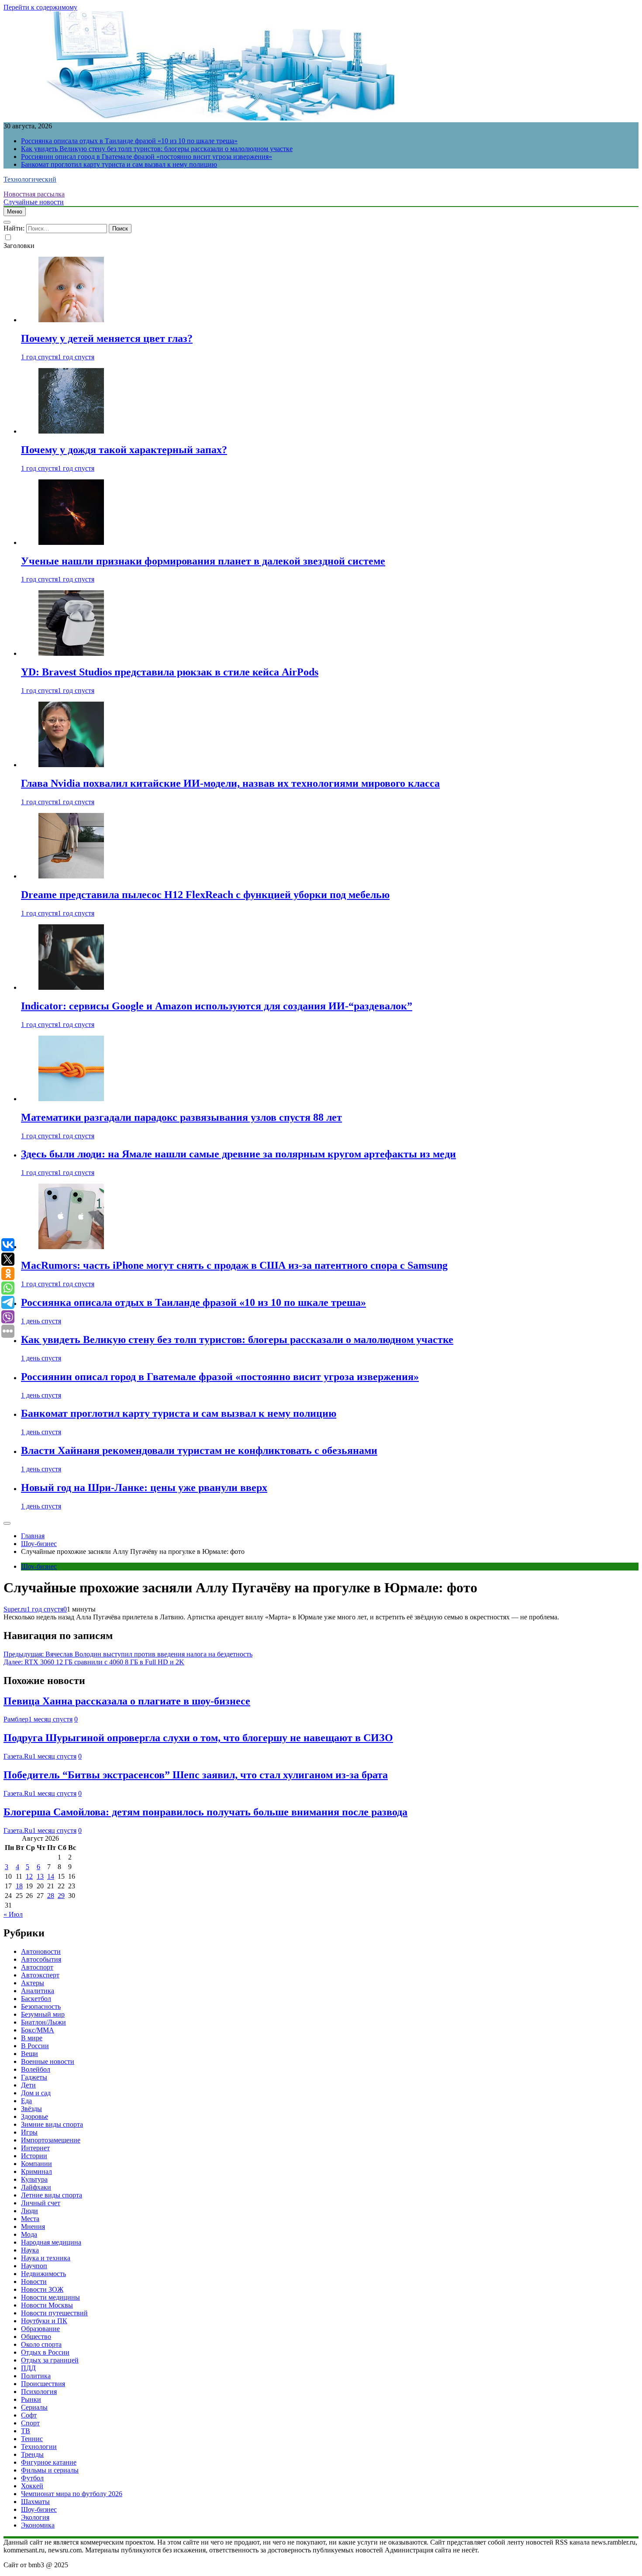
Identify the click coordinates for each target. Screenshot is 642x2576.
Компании (36, 2164)
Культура (34, 2179)
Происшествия (43, 2384)
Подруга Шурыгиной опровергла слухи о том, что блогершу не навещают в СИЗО (198, 1738)
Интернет (35, 2148)
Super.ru (15, 1609)
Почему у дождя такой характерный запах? (124, 450)
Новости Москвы (47, 2305)
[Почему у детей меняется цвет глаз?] (71, 320)
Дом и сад (36, 2093)
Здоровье (35, 2116)
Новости (34, 2282)
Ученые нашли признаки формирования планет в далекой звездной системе (203, 561)
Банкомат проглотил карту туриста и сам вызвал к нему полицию (119, 164)
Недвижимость (43, 2274)
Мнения (33, 2226)
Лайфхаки (36, 2187)
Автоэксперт (40, 1975)
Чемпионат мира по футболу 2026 (72, 2494)
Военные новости (48, 2061)
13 (40, 1876)
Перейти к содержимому (40, 7)
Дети (28, 2085)
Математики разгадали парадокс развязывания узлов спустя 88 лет (181, 1117)
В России (35, 2046)
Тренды (32, 2454)
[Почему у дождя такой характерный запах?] (71, 431)
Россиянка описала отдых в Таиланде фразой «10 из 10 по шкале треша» (129, 141)
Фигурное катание (49, 2462)
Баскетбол (36, 1999)
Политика (36, 2376)
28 (51, 1896)
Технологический (30, 179)
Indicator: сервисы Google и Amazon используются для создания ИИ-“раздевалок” (217, 1006)
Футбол (32, 2478)
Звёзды (31, 2109)
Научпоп (34, 2266)
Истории (34, 2156)
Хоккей (32, 2486)
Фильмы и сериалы (50, 2470)
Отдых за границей (50, 2360)
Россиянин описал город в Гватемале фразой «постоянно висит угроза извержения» (147, 157)
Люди (29, 2211)
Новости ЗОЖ (42, 2289)
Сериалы (34, 2407)
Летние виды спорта (52, 2195)
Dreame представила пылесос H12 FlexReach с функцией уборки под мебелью (205, 895)
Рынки (31, 2399)
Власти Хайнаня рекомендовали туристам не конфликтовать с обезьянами (199, 1450)
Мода (29, 2234)
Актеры (33, 1983)
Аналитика (38, 1991)
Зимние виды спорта (52, 2124)
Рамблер (16, 1719)
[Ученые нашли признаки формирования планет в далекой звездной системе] (71, 542)
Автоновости (41, 1951)
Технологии (39, 2447)
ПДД (28, 2368)
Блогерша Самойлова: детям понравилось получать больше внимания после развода (205, 1812)
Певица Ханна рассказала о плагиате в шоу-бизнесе (127, 1701)
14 (51, 1876)
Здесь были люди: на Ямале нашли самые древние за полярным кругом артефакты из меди (238, 1154)
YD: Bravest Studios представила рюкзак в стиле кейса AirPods (170, 672)
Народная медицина (51, 2242)
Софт (29, 2415)
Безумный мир (43, 2014)
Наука (30, 2250)
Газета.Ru (18, 1756)
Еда (26, 2101)
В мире (32, 2038)
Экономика (38, 2525)
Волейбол (36, 2069)
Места (30, 2219)
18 (19, 1886)
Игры (29, 2132)
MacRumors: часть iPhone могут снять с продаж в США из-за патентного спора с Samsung (234, 1265)
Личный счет (41, 2203)
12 (29, 1876)
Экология (35, 2517)
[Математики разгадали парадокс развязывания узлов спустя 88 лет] (71, 1099)
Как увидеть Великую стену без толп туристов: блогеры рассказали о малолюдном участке (157, 149)
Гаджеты (34, 2077)
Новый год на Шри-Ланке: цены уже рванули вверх (144, 1488)
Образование (40, 2329)
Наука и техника (46, 2258)
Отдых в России (45, 2352)
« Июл (13, 1914)
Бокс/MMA (38, 2030)
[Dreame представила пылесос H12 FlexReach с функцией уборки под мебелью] (71, 876)
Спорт (30, 2423)
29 (61, 1896)
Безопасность (41, 2006)
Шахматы (35, 2502)
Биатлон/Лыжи (43, 2022)
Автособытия (41, 1959)
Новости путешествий (54, 2313)
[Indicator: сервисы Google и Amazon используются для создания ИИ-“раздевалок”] (71, 987)
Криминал (36, 2171)
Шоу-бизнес (39, 1566)
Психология (39, 2392)
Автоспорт (37, 1967)
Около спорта (41, 2344)
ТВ (26, 2431)
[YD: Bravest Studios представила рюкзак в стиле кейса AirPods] (71, 653)
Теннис (32, 2439)
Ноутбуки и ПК (44, 2321)
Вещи (29, 2054)
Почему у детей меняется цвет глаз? (107, 338)
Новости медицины (50, 2297)
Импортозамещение (51, 2140)
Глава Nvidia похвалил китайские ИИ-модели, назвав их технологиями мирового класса (230, 783)
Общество (36, 2337)
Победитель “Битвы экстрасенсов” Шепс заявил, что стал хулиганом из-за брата (196, 1775)
